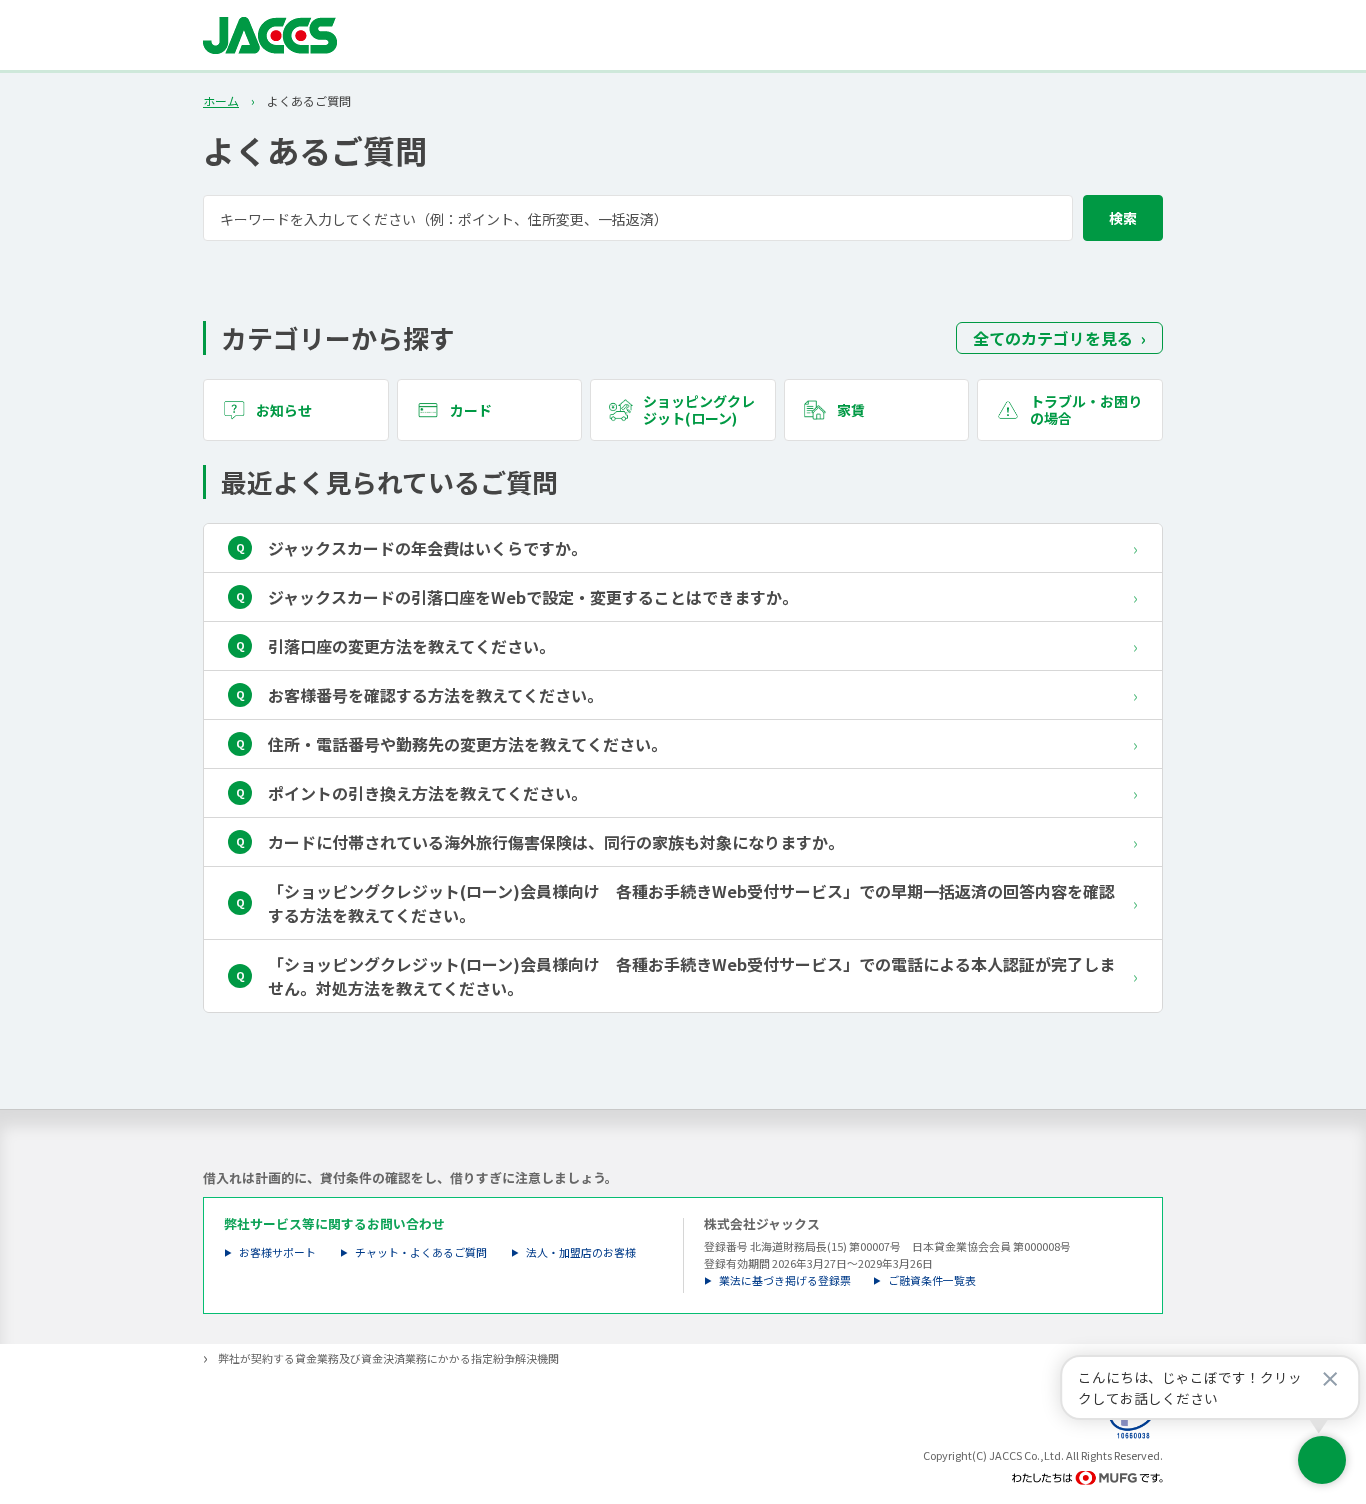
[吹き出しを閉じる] (1330, 1379)
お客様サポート (277, 1252)
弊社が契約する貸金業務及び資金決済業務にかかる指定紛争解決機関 (388, 1358)
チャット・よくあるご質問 (421, 1252)
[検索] (1123, 218)
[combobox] (683, 218)
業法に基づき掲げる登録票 (785, 1280)
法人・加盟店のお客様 (581, 1252)
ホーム (221, 101)
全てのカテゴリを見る (1053, 338)
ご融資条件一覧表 (932, 1280)
